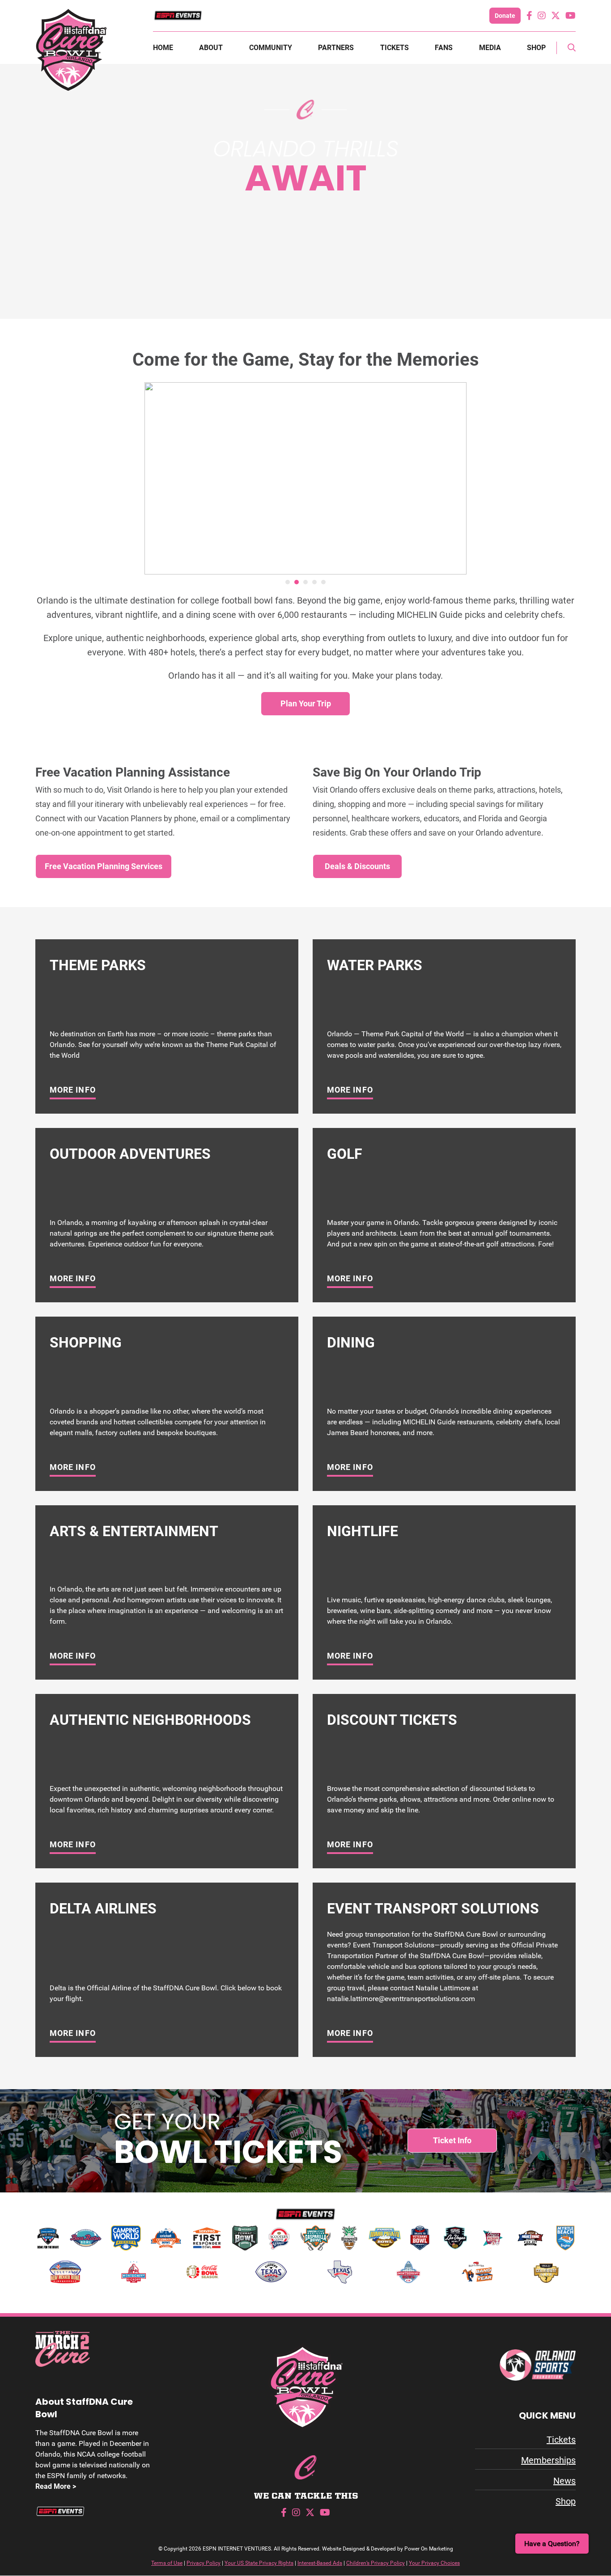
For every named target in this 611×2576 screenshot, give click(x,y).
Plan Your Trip (306, 703)
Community (271, 48)
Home (163, 48)
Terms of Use (167, 2563)
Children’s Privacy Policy (376, 2563)
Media (490, 48)
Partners (336, 48)
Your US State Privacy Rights (259, 2563)
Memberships (548, 2460)
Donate (505, 16)
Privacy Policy (204, 2563)
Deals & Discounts (357, 866)
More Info (73, 1090)
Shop (536, 48)
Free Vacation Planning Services (104, 866)
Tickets (395, 48)
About (211, 48)
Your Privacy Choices (434, 2563)
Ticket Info (452, 2140)
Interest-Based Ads (320, 2563)
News (564, 2481)
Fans (444, 48)
